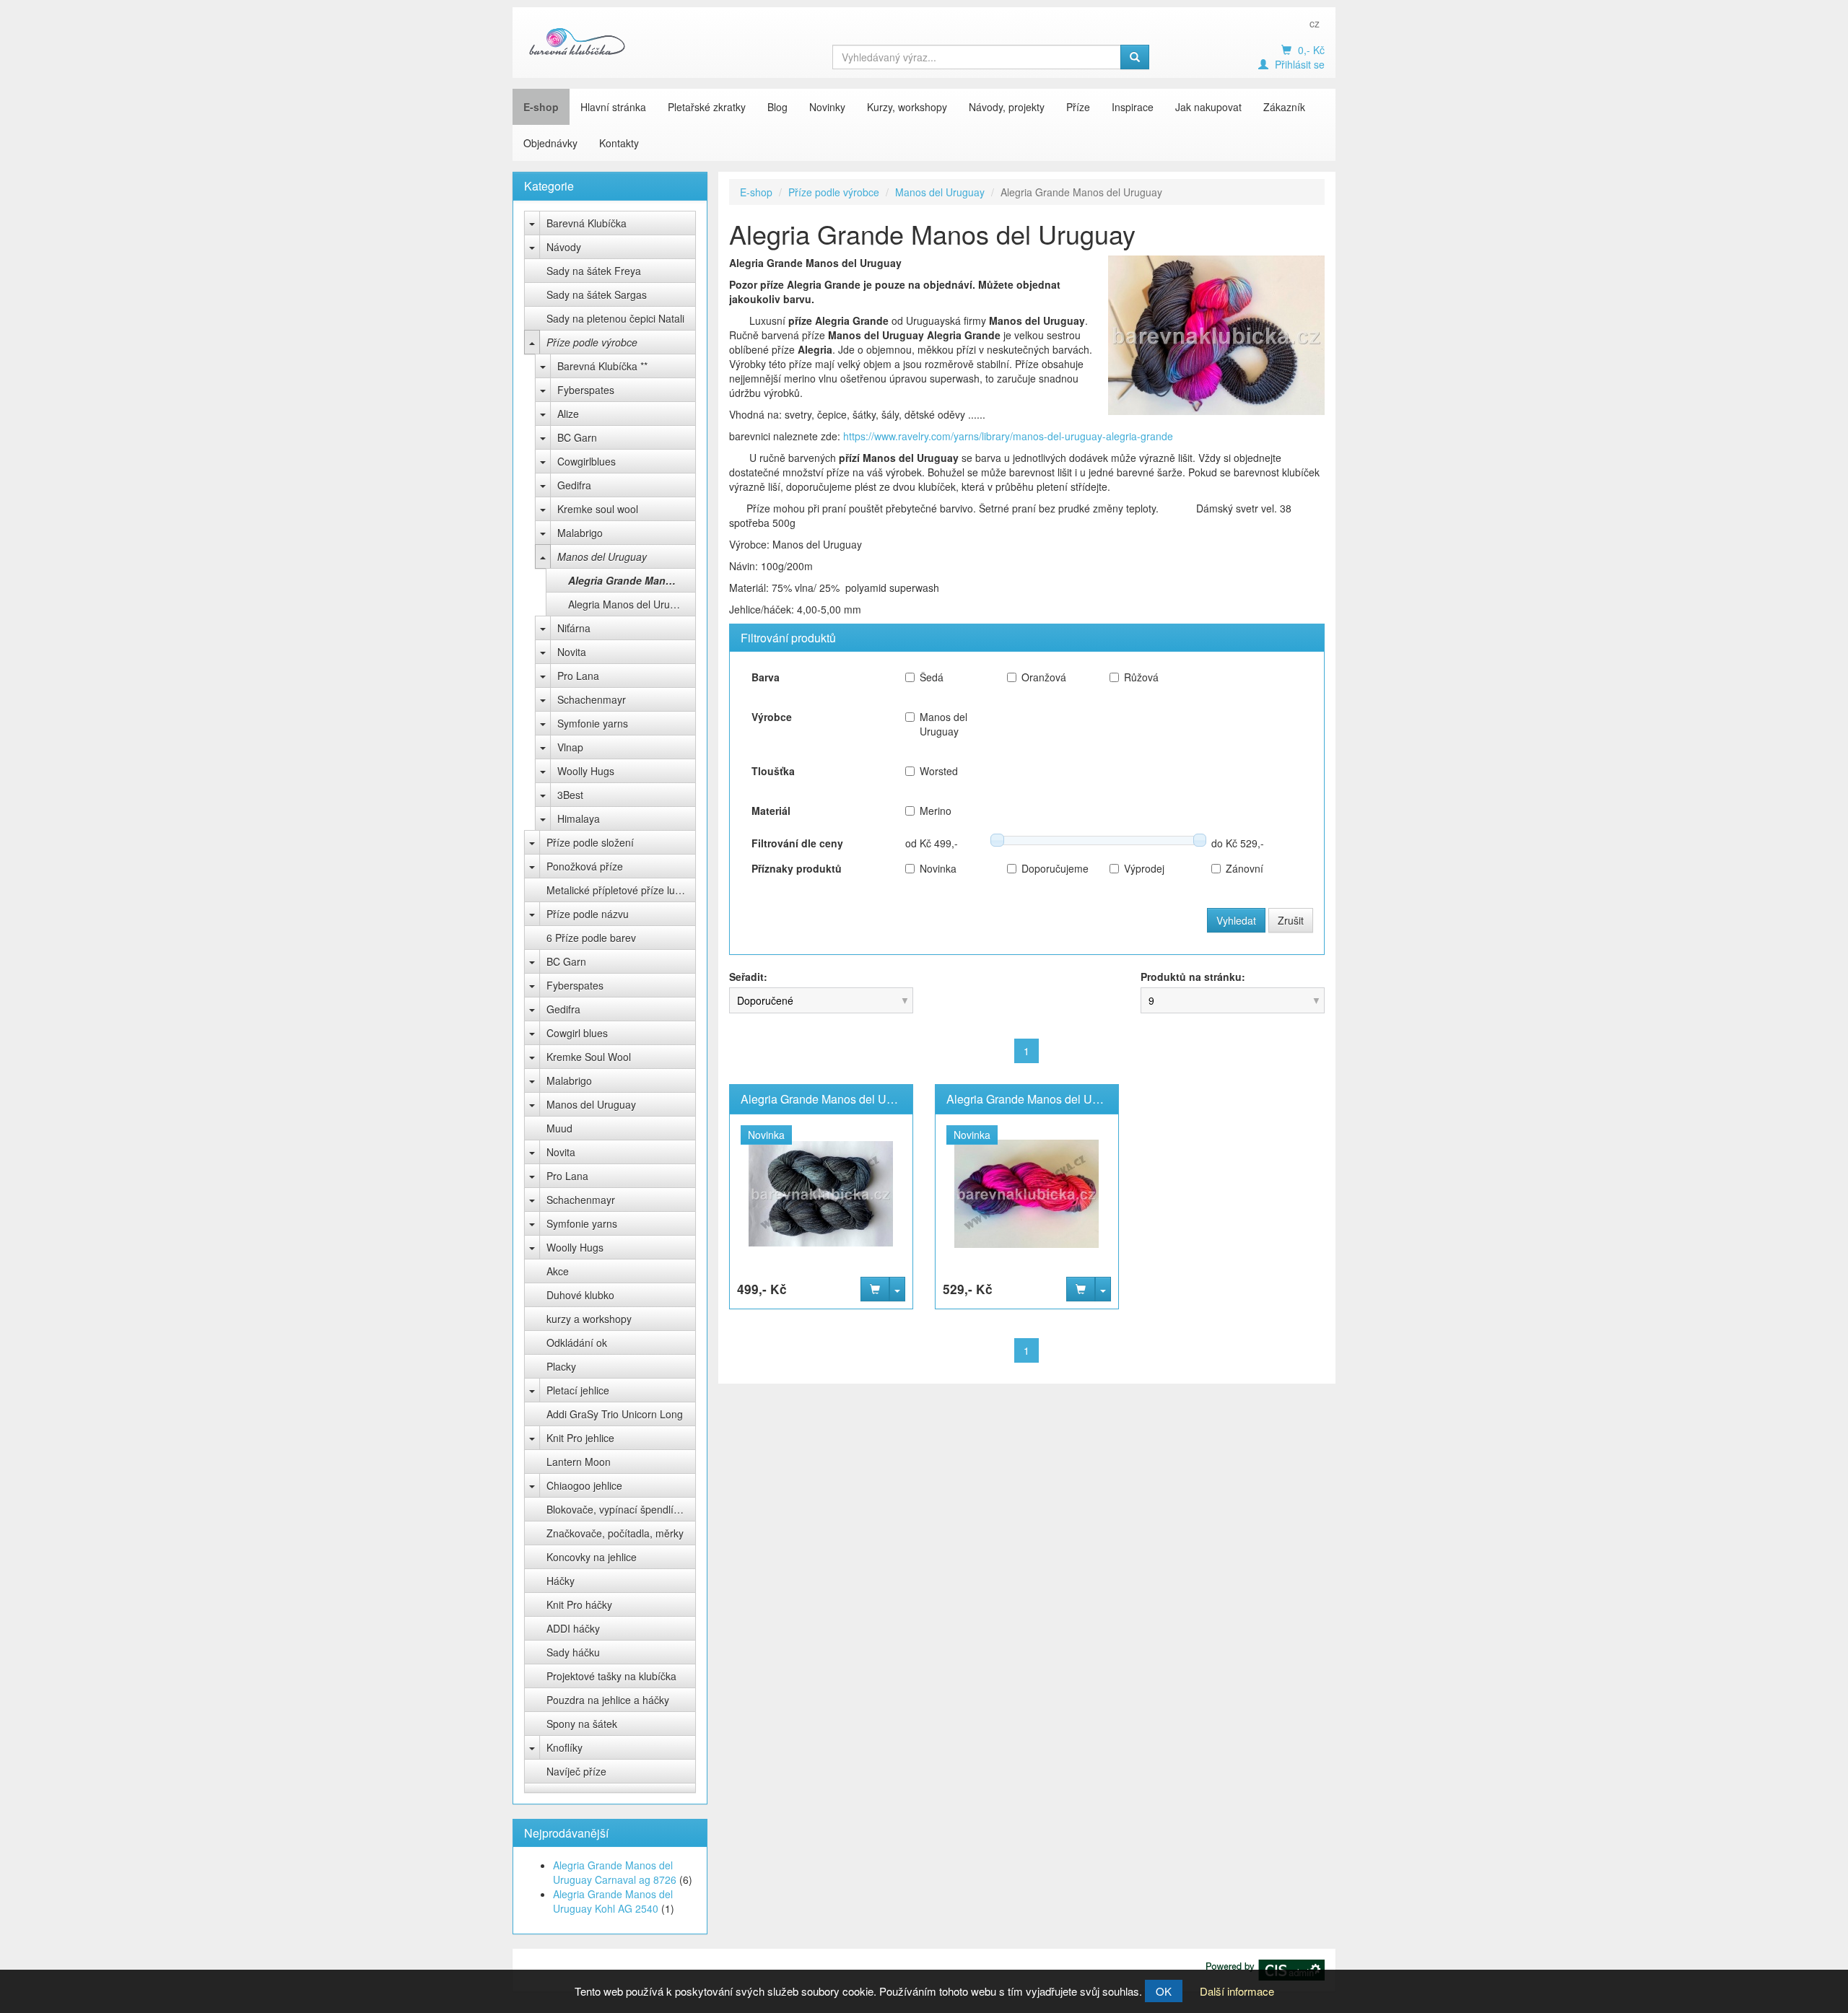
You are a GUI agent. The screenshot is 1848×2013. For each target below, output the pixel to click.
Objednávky (550, 143)
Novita (572, 652)
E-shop (541, 107)
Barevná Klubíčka (587, 223)
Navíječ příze (576, 1771)
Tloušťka (773, 771)
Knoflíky (565, 1747)
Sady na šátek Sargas (597, 294)
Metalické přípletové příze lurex (618, 890)
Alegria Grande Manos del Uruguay (632, 580)
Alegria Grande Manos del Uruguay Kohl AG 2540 (613, 1901)
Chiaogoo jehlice (584, 1485)
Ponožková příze (585, 866)
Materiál (771, 811)
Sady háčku (573, 1652)
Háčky (561, 1581)
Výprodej (1144, 868)
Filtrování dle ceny (797, 843)
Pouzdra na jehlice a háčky (608, 1700)
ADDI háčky (573, 1628)
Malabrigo (580, 533)
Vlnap (570, 747)
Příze (1078, 107)
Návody (564, 247)
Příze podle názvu (588, 914)
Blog (777, 107)
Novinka (938, 868)
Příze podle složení (590, 842)
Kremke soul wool (598, 509)
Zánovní (1245, 868)
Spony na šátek (582, 1724)
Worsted (939, 771)
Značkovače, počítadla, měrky (615, 1533)
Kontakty (619, 143)
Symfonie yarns (593, 723)
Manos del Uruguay (602, 556)
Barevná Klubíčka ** (602, 366)
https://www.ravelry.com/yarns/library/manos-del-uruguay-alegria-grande (1008, 436)
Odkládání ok (577, 1342)
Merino (936, 811)
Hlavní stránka (613, 107)
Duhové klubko (580, 1295)
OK (1164, 1991)
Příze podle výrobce (592, 342)
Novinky (827, 107)
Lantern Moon (579, 1462)
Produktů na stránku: (1193, 977)
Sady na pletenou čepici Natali (615, 318)
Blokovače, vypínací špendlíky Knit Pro (621, 1509)
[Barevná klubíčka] (577, 41)
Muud (559, 1128)
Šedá (932, 677)
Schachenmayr (592, 699)
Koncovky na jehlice (592, 1557)
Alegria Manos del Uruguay (630, 604)
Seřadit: (748, 977)
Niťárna (574, 628)
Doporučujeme (1054, 868)
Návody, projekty (1007, 107)
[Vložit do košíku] (875, 1289)
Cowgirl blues (577, 1033)
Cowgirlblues (587, 461)
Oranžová (1044, 677)
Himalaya (579, 818)
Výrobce (772, 717)
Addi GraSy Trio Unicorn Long (615, 1414)
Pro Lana (578, 676)
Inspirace (1133, 107)
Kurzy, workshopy (907, 107)
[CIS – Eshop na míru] (1265, 1968)
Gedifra (574, 485)
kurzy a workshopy (589, 1319)
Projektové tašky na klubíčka (611, 1676)
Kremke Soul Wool (589, 1057)
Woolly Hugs (586, 771)
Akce (558, 1271)
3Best (570, 795)
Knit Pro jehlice (580, 1438)
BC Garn (577, 437)
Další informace (1237, 1991)
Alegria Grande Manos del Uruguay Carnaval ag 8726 (615, 1872)
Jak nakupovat (1208, 107)
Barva (766, 677)
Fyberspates (586, 390)
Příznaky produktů (797, 868)
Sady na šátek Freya (594, 271)
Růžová (1141, 677)
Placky (561, 1366)
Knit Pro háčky (579, 1604)
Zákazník (1284, 107)
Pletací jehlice (578, 1390)
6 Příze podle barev (591, 938)
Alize (568, 414)
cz (1315, 23)
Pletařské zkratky (707, 107)
